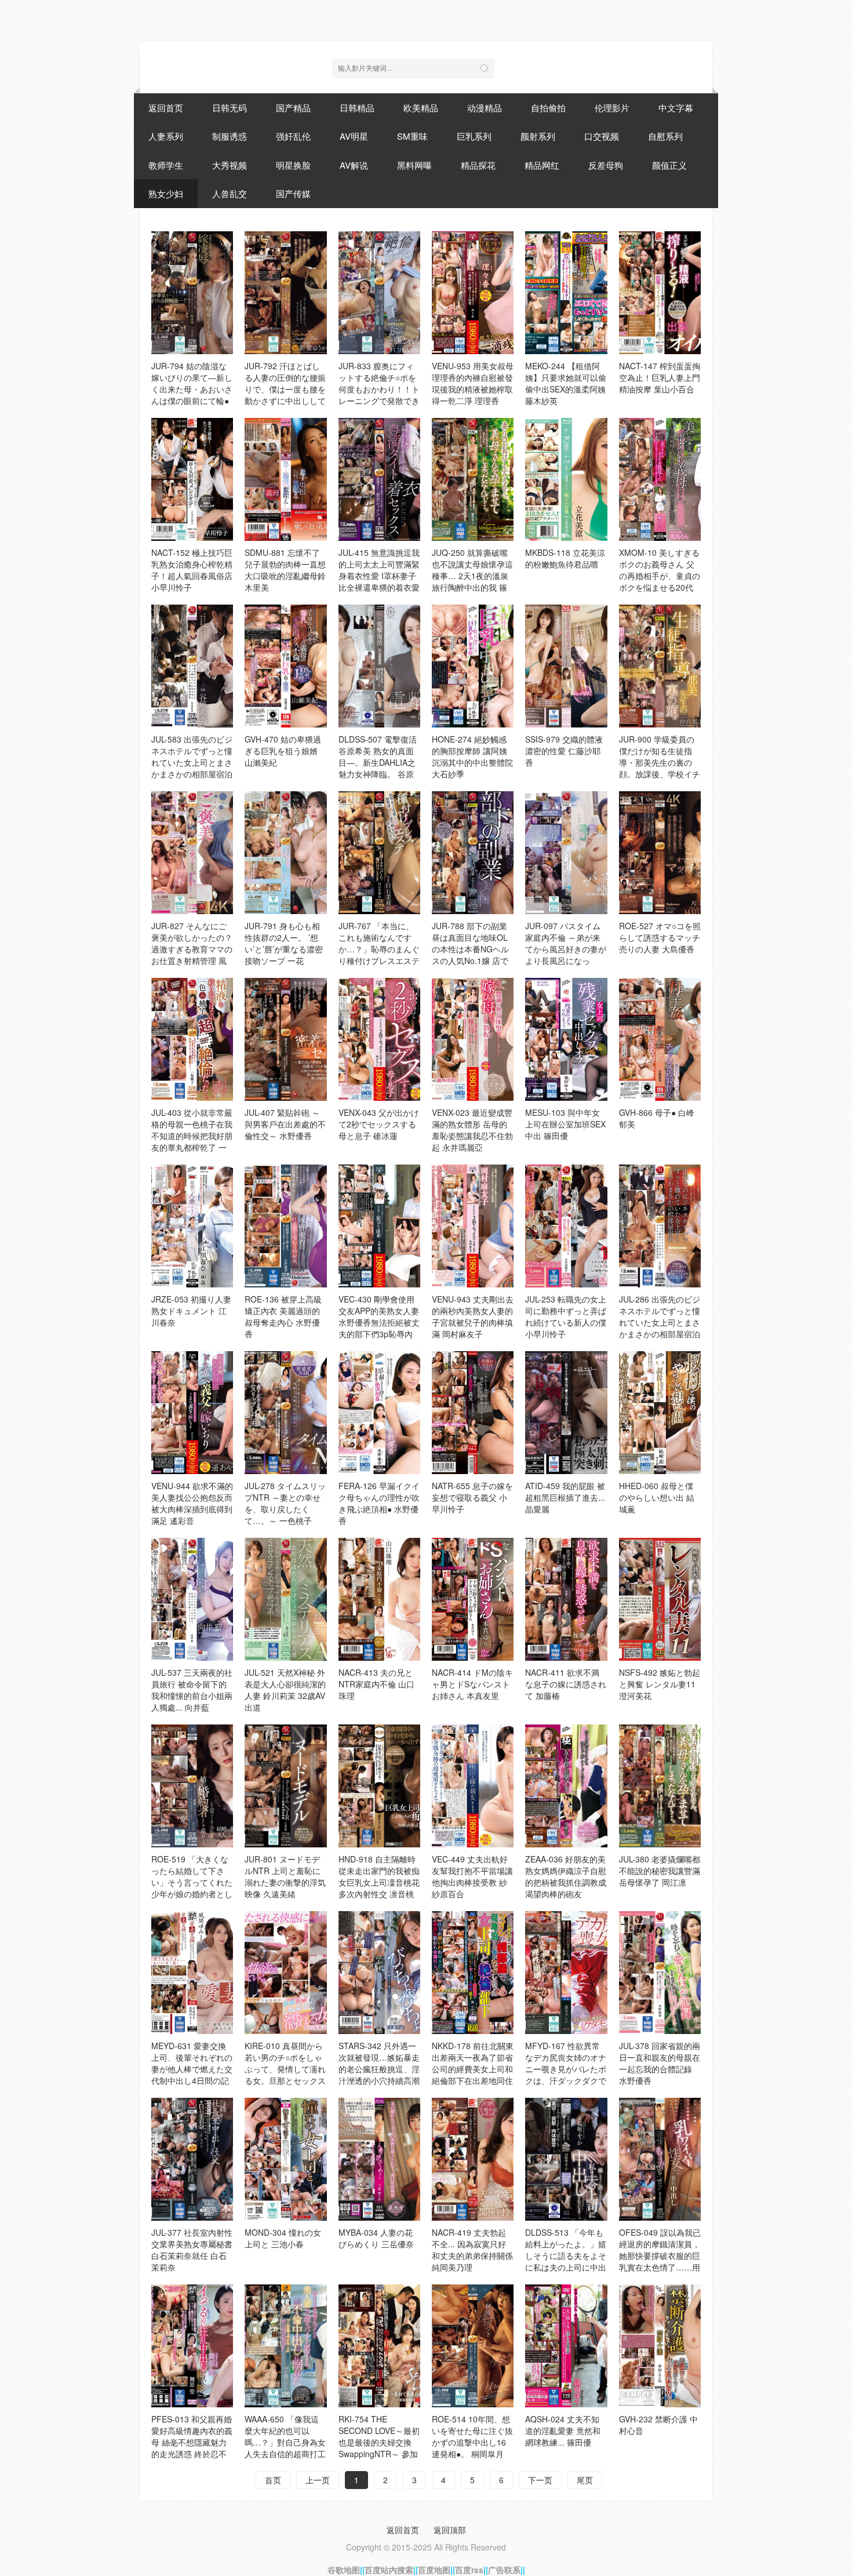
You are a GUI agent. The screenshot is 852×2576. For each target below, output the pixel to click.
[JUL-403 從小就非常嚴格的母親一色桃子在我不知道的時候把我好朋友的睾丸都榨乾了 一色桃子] (192, 1039)
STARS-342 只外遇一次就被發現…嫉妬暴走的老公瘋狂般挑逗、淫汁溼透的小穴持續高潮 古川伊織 (379, 2069)
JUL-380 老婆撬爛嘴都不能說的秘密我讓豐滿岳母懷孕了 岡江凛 (660, 1871)
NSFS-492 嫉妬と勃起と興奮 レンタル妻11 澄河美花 (660, 1684)
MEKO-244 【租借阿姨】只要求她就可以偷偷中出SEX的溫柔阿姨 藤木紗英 (566, 383)
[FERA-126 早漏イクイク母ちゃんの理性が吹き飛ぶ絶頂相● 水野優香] (379, 1413)
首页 (273, 2480)
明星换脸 (293, 165)
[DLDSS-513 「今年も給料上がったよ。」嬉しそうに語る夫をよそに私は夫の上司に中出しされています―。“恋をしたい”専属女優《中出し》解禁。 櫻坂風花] (566, 2159)
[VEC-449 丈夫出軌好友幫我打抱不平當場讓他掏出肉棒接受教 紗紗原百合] (473, 1786)
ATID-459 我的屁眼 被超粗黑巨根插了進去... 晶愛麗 (565, 1497)
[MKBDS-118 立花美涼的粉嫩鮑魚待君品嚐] (566, 479)
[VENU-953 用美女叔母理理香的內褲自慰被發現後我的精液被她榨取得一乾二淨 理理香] (473, 293)
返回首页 (166, 108)
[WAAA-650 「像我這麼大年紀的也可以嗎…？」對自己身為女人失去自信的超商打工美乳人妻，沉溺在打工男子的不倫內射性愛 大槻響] (285, 2346)
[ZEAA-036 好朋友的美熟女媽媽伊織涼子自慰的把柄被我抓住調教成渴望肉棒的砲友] (566, 1786)
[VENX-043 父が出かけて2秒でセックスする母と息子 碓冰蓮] (379, 1039)
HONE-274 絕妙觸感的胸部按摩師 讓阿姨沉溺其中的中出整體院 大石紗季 (472, 756)
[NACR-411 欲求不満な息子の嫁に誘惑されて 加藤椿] (566, 1599)
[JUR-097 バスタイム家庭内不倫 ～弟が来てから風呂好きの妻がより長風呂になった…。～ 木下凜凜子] (566, 853)
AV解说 (354, 165)
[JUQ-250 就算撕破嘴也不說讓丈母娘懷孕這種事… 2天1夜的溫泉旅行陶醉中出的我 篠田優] (473, 479)
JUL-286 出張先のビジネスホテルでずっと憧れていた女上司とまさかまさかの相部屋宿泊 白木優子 (660, 1322)
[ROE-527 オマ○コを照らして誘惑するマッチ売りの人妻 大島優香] (660, 853)
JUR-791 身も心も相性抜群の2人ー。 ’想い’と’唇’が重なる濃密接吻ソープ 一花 (284, 943)
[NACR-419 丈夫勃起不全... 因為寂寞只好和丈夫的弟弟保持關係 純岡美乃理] (473, 2159)
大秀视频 (230, 165)
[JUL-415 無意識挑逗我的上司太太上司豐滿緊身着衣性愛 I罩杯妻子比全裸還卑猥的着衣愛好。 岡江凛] (379, 479)
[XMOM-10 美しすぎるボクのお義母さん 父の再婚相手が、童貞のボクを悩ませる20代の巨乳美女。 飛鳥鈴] (660, 479)
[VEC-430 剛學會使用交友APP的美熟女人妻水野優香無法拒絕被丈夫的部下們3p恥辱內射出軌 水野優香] (379, 1226)
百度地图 (434, 2570)
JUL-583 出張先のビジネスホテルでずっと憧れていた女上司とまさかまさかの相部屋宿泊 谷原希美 (192, 762)
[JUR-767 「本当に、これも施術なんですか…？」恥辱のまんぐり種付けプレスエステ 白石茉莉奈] (379, 853)
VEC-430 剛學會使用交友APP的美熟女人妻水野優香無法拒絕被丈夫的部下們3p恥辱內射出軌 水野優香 (379, 1322)
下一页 (540, 2480)
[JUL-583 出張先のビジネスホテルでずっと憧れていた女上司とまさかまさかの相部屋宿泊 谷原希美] (192, 666)
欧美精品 (421, 108)
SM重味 (412, 136)
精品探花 (478, 165)
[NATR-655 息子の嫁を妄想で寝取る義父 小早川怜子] (473, 1413)
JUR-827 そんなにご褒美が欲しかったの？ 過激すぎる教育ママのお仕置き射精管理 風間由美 (192, 949)
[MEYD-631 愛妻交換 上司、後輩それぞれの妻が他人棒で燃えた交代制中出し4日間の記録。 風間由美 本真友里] (192, 1973)
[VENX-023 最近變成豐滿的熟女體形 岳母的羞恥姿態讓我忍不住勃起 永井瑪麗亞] (473, 1039)
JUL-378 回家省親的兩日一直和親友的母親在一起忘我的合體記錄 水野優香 (660, 2063)
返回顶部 (450, 2530)
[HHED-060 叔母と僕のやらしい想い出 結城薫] (660, 1413)
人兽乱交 (230, 193)
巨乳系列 (474, 136)
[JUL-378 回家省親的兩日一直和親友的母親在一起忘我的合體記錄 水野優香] (660, 1973)
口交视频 (602, 136)
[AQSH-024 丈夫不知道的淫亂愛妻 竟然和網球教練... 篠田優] (566, 2346)
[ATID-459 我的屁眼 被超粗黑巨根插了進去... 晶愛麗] (566, 1413)
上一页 (318, 2480)
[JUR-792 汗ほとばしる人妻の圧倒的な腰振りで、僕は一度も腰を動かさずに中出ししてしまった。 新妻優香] (285, 293)
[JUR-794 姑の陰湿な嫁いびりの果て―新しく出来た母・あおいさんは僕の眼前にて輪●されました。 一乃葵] (192, 293)
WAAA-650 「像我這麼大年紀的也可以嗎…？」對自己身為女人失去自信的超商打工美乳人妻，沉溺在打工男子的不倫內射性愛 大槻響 (285, 2454)
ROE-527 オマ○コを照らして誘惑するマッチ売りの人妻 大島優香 (660, 937)
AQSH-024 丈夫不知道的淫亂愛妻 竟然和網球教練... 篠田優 (563, 2431)
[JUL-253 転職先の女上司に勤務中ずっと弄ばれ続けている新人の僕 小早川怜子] (566, 1226)
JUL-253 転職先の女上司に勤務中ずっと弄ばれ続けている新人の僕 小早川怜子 (566, 1316)
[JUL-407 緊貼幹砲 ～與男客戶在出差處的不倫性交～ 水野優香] (285, 1039)
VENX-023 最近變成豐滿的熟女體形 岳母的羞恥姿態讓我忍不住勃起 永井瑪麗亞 (472, 1130)
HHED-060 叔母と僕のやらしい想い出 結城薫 (657, 1497)
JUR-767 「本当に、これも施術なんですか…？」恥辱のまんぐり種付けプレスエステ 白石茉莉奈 (379, 949)
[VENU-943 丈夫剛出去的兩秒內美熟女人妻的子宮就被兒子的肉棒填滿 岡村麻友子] (473, 1226)
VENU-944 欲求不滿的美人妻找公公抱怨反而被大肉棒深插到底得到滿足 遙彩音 (192, 1503)
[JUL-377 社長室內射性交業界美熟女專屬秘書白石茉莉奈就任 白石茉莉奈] (192, 2159)
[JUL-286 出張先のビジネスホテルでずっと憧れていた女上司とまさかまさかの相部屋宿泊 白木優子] (660, 1226)
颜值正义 (669, 165)
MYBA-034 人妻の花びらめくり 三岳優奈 (376, 2238)
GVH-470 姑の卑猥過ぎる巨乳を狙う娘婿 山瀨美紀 (283, 751)
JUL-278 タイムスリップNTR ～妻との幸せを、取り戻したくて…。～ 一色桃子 (285, 1503)
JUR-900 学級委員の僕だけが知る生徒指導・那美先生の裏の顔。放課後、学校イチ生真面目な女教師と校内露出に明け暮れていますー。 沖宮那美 (660, 774)
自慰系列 (665, 136)
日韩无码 (230, 108)
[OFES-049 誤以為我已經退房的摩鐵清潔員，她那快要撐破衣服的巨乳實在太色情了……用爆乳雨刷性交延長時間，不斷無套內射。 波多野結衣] (660, 2159)
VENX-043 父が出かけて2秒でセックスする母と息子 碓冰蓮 (379, 1124)
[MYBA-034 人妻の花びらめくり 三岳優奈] (379, 2159)
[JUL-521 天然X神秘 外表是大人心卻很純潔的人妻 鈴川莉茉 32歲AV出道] (285, 1599)
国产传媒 (293, 193)
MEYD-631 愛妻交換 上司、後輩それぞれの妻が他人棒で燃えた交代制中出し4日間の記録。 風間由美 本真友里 (192, 2075)
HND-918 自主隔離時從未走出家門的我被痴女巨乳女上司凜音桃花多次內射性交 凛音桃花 (379, 1882)
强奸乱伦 (293, 136)
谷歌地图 (344, 2570)
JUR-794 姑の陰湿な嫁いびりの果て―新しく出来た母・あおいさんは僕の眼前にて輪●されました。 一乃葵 (192, 389)
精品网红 (542, 165)
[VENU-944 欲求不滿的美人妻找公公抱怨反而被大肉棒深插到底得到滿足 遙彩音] (192, 1413)
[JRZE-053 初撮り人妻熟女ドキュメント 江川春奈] (192, 1226)
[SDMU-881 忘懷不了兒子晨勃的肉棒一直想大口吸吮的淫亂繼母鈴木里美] (285, 479)
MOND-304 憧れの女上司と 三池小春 (283, 2238)
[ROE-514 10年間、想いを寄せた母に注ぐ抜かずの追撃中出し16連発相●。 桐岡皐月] (473, 2346)
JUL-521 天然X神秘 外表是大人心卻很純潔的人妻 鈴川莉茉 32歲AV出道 (285, 1690)
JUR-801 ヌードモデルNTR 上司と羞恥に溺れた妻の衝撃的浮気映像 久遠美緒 (285, 1876)
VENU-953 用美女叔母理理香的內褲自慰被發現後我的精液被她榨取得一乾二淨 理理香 (473, 383)
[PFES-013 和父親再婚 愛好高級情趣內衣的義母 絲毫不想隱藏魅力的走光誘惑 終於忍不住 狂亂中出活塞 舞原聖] (192, 2346)
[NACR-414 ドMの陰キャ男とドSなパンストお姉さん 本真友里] (473, 1599)
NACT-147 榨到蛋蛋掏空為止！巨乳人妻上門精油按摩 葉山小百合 (660, 377)
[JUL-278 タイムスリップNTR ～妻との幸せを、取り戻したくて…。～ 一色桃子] (285, 1413)
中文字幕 (676, 108)
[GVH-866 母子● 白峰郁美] (660, 1039)
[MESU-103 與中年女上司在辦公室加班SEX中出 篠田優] (566, 1039)
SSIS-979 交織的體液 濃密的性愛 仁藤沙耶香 (564, 751)
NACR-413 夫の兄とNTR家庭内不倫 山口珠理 (376, 1684)
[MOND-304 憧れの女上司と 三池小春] (285, 2159)
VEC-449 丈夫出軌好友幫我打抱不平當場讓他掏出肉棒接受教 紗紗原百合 (472, 1876)
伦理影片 (612, 108)
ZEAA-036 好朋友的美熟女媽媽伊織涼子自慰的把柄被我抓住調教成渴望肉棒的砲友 (566, 1876)
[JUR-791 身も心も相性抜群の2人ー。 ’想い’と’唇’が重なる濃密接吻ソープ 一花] (285, 853)
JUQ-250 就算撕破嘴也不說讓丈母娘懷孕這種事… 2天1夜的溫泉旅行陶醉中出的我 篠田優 (472, 576)
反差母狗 (606, 165)
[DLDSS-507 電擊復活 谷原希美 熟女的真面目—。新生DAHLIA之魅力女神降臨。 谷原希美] (379, 666)
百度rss (469, 2570)
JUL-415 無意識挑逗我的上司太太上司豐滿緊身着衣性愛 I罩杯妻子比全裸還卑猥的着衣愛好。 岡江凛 (379, 576)
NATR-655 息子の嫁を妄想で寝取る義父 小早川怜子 (472, 1497)
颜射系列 (538, 136)
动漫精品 (485, 108)
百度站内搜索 (389, 2570)
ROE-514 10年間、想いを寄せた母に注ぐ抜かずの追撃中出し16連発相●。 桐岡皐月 (472, 2436)
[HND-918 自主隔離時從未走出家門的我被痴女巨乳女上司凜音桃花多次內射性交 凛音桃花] (379, 1786)
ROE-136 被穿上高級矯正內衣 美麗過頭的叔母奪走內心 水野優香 (283, 1316)
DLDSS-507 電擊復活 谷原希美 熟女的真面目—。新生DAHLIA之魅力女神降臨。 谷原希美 (378, 762)
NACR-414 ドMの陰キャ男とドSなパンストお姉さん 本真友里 (472, 1684)
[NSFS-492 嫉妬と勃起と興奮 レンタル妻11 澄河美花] (660, 1599)
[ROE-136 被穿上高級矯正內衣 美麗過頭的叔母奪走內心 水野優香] (285, 1226)
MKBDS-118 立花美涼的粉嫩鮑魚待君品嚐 (565, 558)
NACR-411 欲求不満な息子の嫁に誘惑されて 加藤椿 (566, 1684)
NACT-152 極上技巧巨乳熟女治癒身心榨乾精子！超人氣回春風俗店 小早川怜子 (192, 570)
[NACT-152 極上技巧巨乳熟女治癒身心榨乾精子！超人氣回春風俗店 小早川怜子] (192, 479)
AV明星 (354, 136)
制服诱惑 (230, 136)
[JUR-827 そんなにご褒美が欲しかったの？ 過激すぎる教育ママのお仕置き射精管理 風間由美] (192, 853)
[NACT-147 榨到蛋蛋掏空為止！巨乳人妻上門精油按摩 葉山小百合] (660, 293)
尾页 (585, 2480)
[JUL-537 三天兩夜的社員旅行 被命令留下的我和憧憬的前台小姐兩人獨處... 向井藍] (192, 1599)
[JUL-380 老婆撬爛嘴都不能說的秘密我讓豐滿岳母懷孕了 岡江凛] (660, 1786)
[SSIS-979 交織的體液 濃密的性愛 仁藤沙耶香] (566, 666)
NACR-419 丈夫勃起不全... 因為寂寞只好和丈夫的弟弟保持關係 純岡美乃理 (472, 2250)
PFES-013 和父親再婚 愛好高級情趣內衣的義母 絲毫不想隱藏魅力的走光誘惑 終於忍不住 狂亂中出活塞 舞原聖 (192, 2448)
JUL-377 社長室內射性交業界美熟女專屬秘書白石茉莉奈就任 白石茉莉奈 (192, 2250)
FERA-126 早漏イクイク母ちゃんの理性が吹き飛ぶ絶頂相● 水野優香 (379, 1503)
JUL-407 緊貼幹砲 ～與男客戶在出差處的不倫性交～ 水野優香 (285, 1124)
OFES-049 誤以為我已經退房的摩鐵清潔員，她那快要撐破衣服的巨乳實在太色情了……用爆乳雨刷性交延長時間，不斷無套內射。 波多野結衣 (660, 2267)
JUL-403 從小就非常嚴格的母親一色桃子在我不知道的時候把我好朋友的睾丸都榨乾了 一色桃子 (192, 1136)
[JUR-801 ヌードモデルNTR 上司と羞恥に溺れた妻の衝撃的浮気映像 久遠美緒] (285, 1786)
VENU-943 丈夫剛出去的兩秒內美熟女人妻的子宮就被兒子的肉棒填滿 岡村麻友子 (473, 1316)
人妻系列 (166, 136)
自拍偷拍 (548, 108)
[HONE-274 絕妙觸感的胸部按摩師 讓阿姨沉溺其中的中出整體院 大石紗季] (473, 666)
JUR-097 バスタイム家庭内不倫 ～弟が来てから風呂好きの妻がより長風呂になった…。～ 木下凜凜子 (566, 949)
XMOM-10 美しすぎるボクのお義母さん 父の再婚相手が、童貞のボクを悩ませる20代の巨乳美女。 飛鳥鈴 (660, 576)
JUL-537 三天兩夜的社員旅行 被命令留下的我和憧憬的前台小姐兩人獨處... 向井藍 (192, 1690)
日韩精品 (357, 108)
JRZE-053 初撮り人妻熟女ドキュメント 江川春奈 (191, 1311)
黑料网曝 (414, 165)
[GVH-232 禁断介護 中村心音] (660, 2346)
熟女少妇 (166, 193)
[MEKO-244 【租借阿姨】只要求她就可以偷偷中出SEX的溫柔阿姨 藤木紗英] (566, 293)
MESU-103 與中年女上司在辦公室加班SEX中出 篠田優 (565, 1124)
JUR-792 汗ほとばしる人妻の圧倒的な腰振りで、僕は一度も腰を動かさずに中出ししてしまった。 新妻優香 (285, 389)
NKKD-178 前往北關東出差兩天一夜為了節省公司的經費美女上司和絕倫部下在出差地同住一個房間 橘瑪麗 (473, 2069)
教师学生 (166, 165)
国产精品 (293, 108)
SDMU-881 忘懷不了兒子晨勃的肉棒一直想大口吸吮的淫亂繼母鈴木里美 (285, 570)
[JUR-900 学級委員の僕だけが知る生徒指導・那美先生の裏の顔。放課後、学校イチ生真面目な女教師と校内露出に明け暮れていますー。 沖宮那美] (660, 666)
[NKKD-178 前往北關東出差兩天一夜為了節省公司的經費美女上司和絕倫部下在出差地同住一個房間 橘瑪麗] (473, 1973)
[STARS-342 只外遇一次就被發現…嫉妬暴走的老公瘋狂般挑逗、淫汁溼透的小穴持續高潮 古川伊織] (379, 1973)
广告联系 (504, 2570)
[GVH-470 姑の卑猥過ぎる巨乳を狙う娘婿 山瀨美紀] (285, 666)
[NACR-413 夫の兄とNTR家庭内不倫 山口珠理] (379, 1599)
